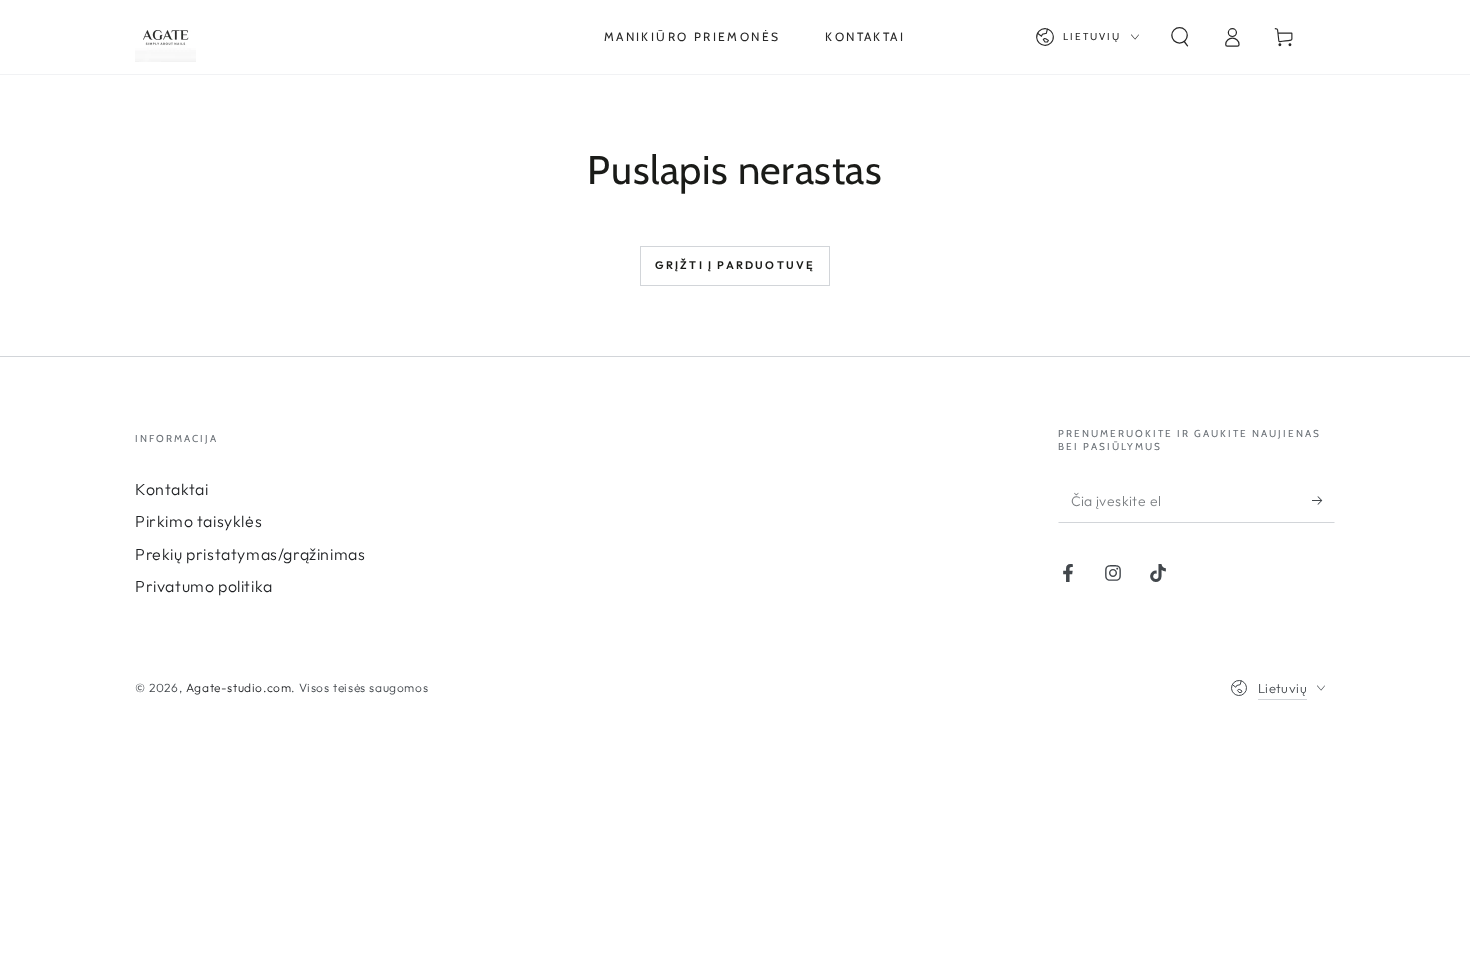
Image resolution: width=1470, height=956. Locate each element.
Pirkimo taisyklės (198, 521)
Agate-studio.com (239, 687)
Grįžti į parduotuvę (735, 265)
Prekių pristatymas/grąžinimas (250, 554)
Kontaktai (171, 489)
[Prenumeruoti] (1323, 500)
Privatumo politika (204, 586)
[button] (1180, 37)
